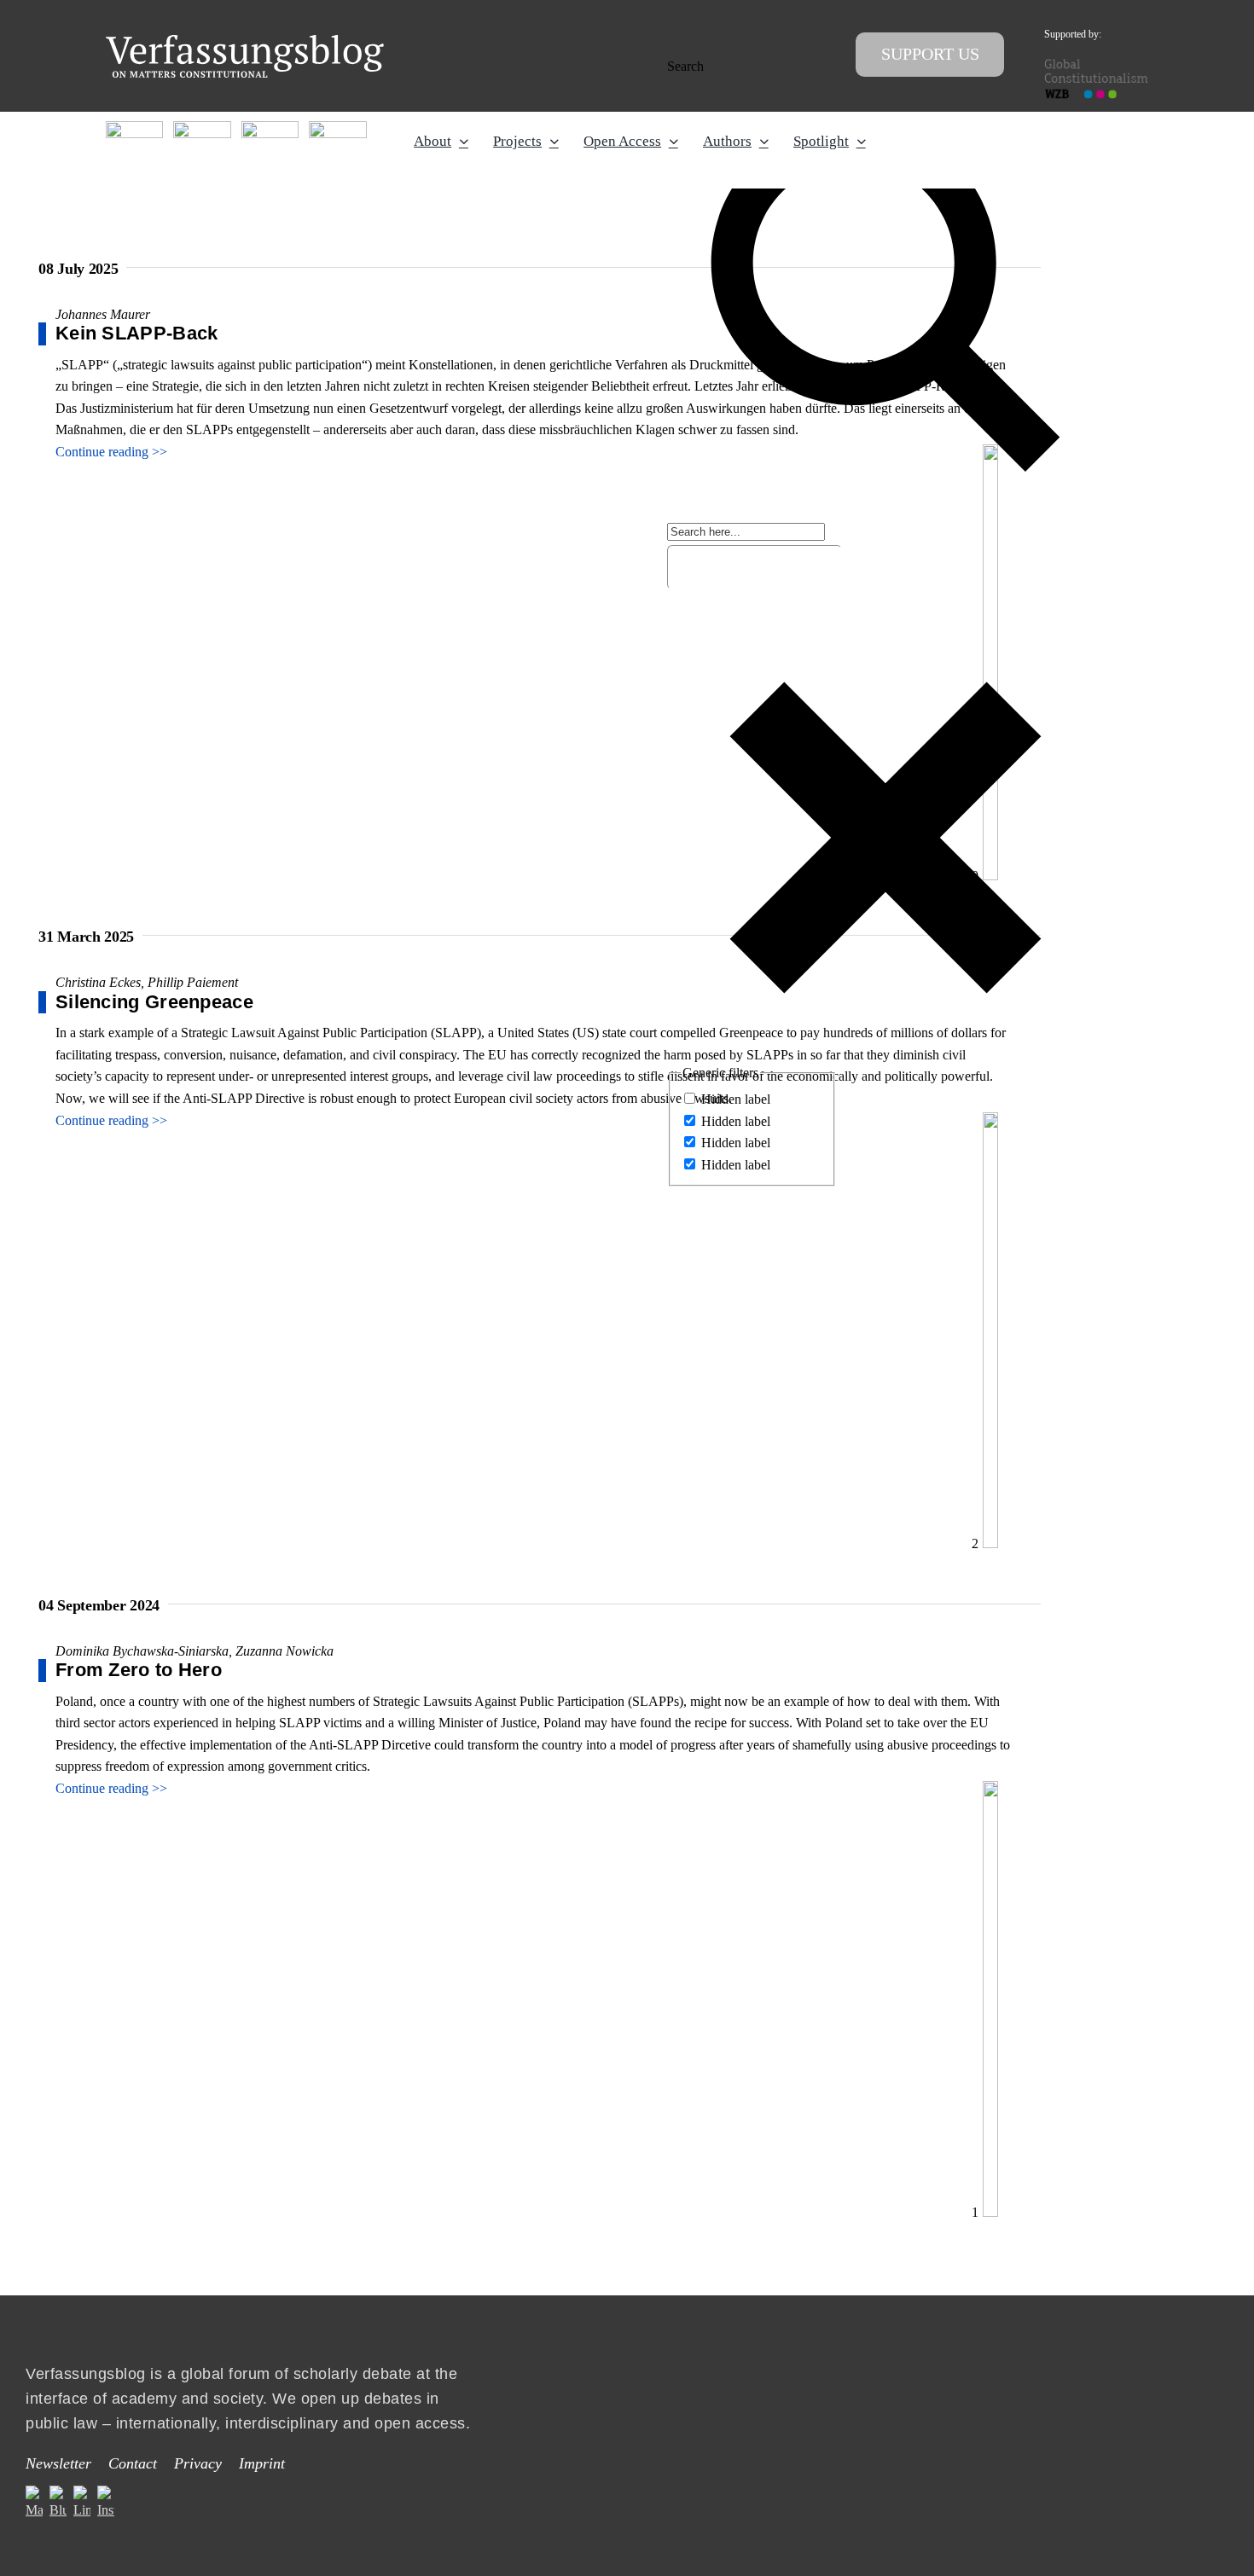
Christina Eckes (98, 982)
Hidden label (736, 1099)
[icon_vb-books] (337, 128)
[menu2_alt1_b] (270, 128)
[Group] (245, 41)
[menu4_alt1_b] (134, 128)
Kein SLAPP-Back (137, 333)
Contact (133, 2463)
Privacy (198, 2463)
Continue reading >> (111, 452)
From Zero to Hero (139, 1670)
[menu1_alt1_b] (202, 128)
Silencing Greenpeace (154, 1002)
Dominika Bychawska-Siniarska (142, 1651)
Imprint (262, 2463)
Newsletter (58, 2463)
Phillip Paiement (193, 982)
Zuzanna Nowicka (284, 1651)
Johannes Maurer (103, 314)
